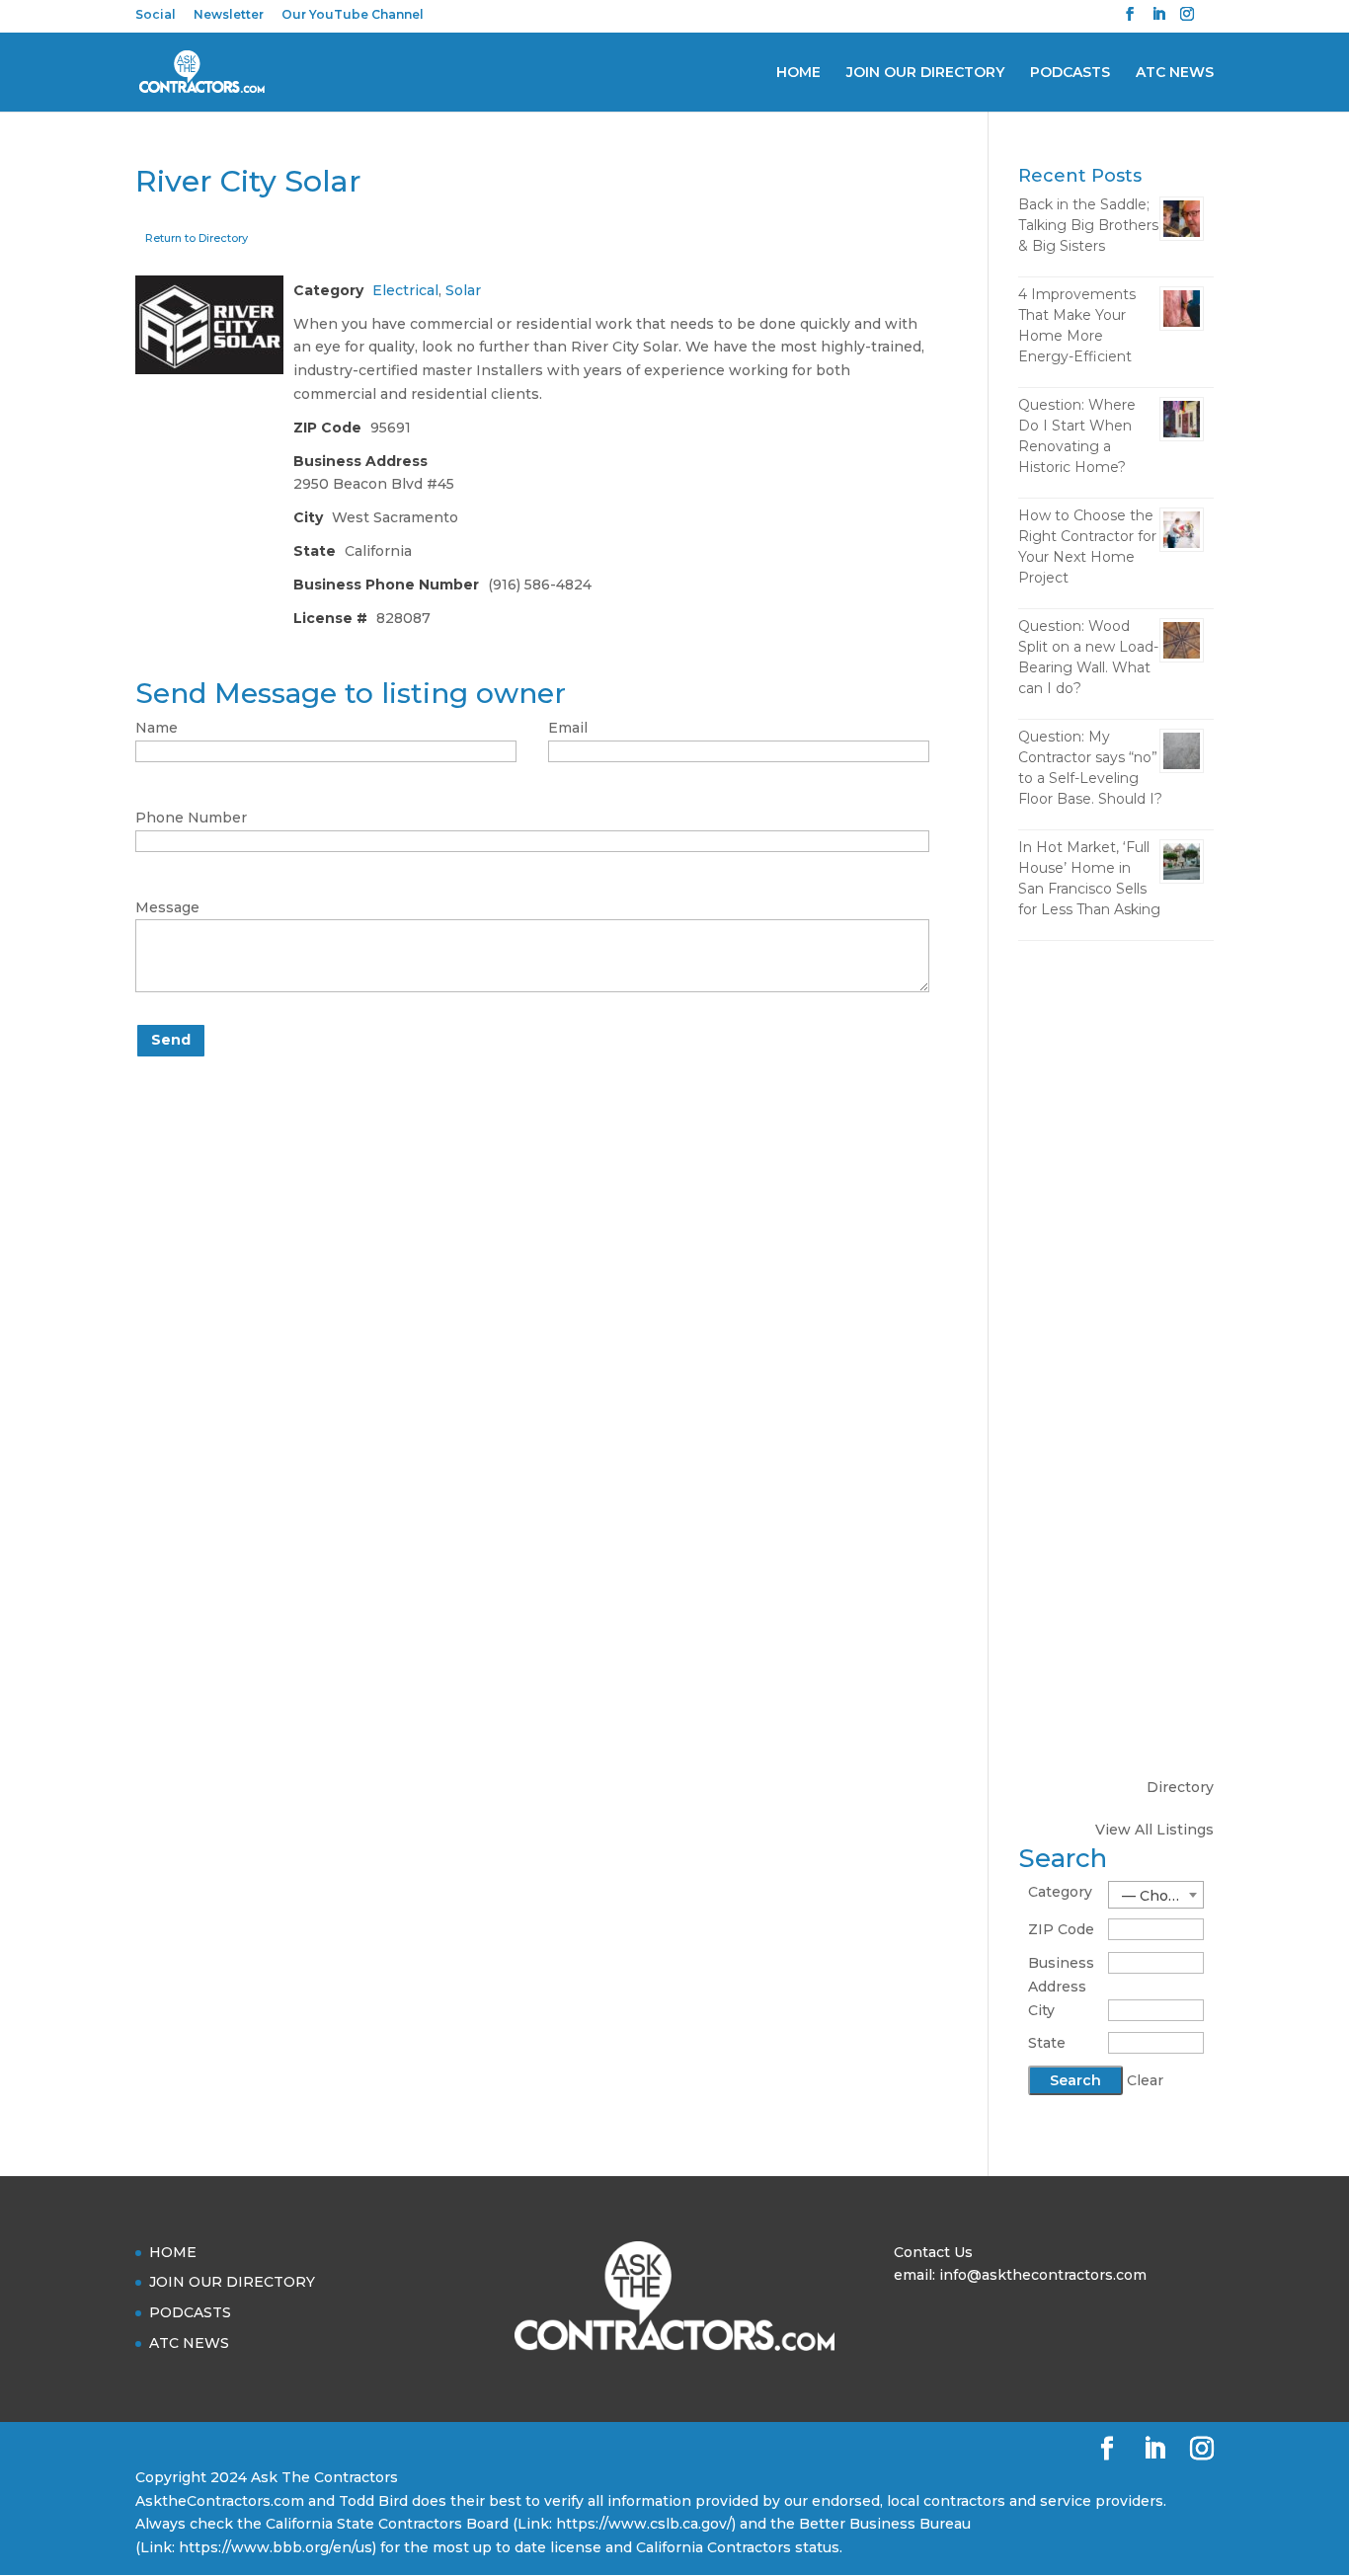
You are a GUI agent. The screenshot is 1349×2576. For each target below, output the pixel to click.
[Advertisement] (1116, 1267)
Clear (1145, 2080)
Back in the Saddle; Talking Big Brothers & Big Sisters (1088, 225)
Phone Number (191, 818)
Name (157, 728)
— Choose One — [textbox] (1162, 1896)
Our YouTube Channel (353, 15)
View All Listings (1154, 1830)
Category (1060, 1892)
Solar (463, 290)
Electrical (405, 290)
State (1047, 2043)
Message (167, 907)
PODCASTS (1070, 73)
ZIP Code (1061, 1929)
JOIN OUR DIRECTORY (925, 73)
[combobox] (1156, 1895)
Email (568, 728)
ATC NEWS (1175, 73)
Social (156, 15)
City (1041, 2010)
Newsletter (229, 15)
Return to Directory (197, 238)
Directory (1180, 1787)
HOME (798, 73)
